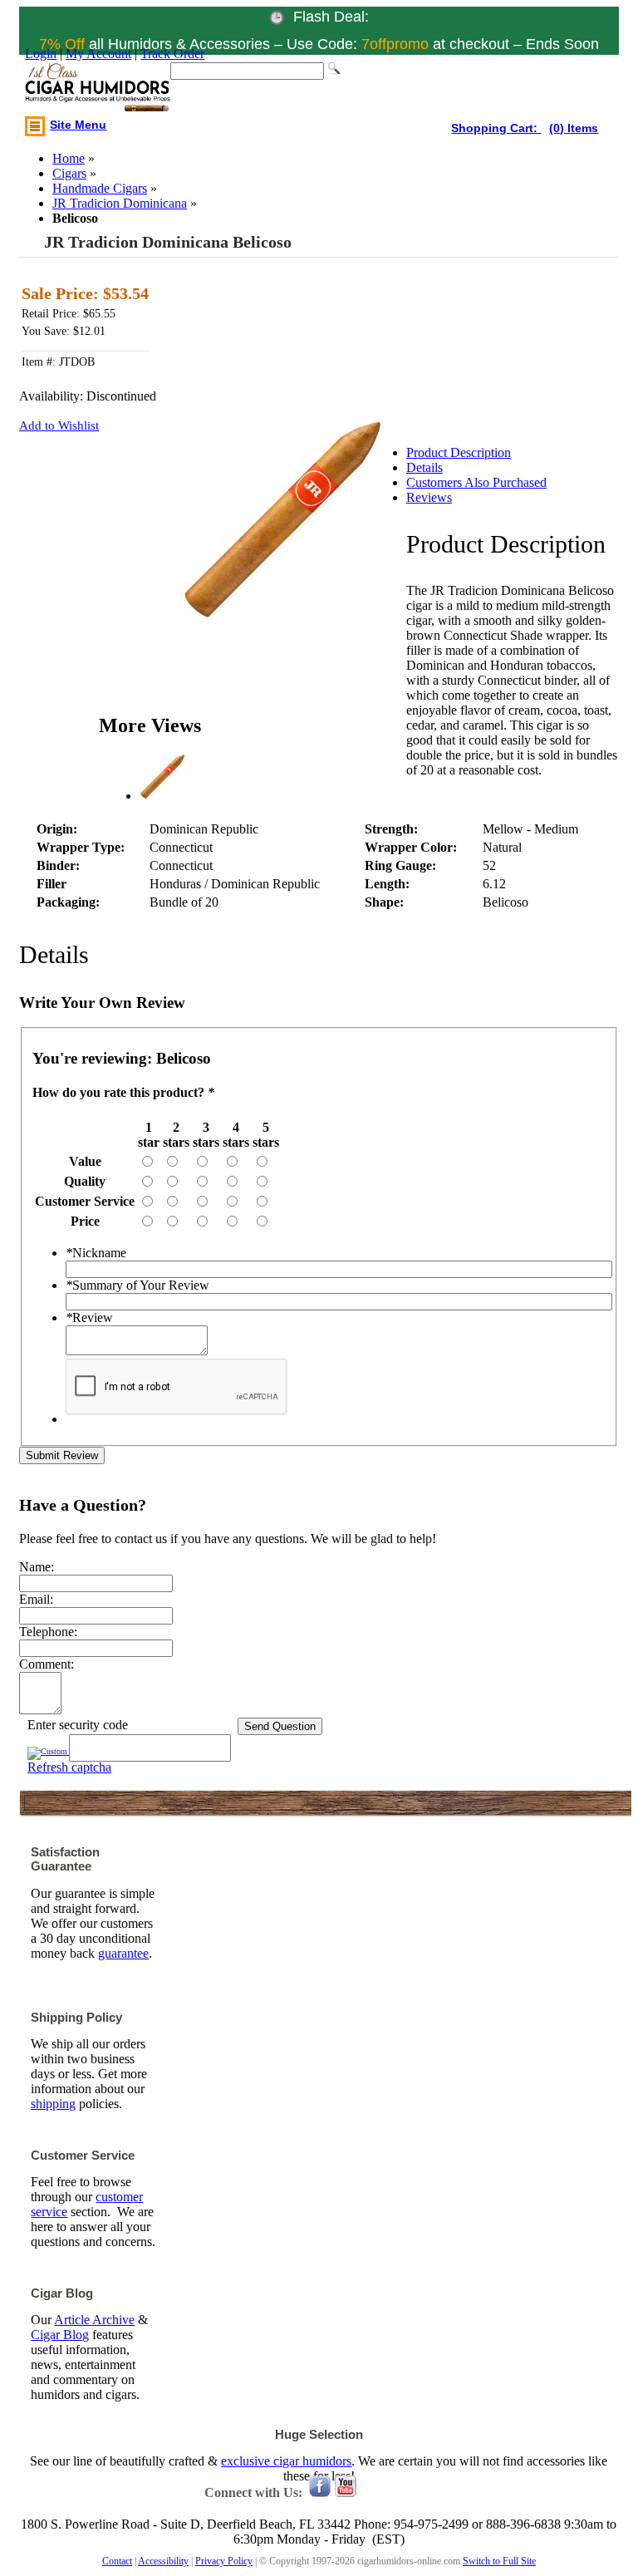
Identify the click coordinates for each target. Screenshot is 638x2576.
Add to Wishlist (59, 425)
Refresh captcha (69, 1767)
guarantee (123, 1953)
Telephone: (48, 1632)
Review (89, 1317)
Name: (37, 1567)
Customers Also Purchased (476, 482)
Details (425, 467)
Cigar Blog (60, 2335)
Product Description (459, 452)
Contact (117, 2561)
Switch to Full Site (499, 2561)
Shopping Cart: (496, 128)
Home (69, 158)
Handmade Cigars (100, 188)
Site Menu (78, 125)
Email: (36, 1599)
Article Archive (94, 2320)
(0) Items (574, 128)
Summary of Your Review (137, 1285)
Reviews (429, 497)
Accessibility (163, 2561)
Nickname (96, 1253)
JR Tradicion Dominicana (120, 203)
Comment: (47, 1664)
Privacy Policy (224, 2561)
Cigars (69, 173)
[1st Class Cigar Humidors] (98, 89)
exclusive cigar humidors (286, 2461)
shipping (53, 2104)
